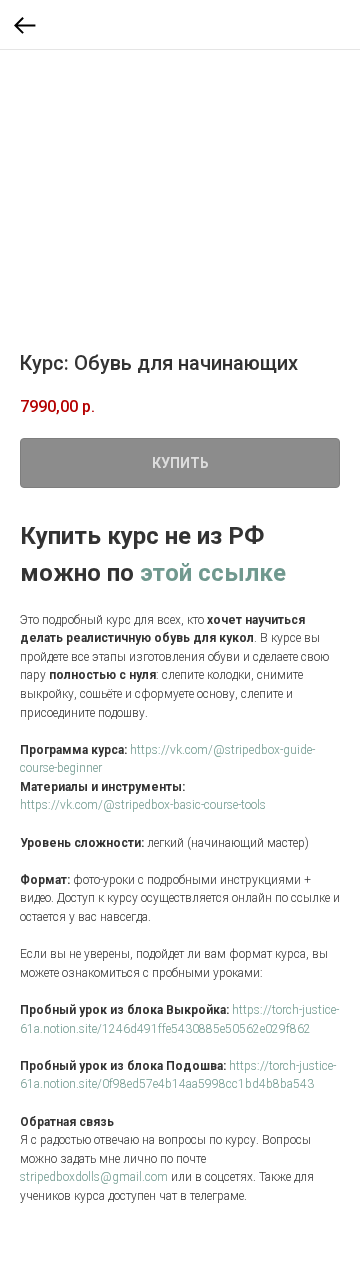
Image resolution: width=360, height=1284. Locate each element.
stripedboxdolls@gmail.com (94, 1177)
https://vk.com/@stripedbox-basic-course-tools (143, 805)
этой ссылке (213, 573)
